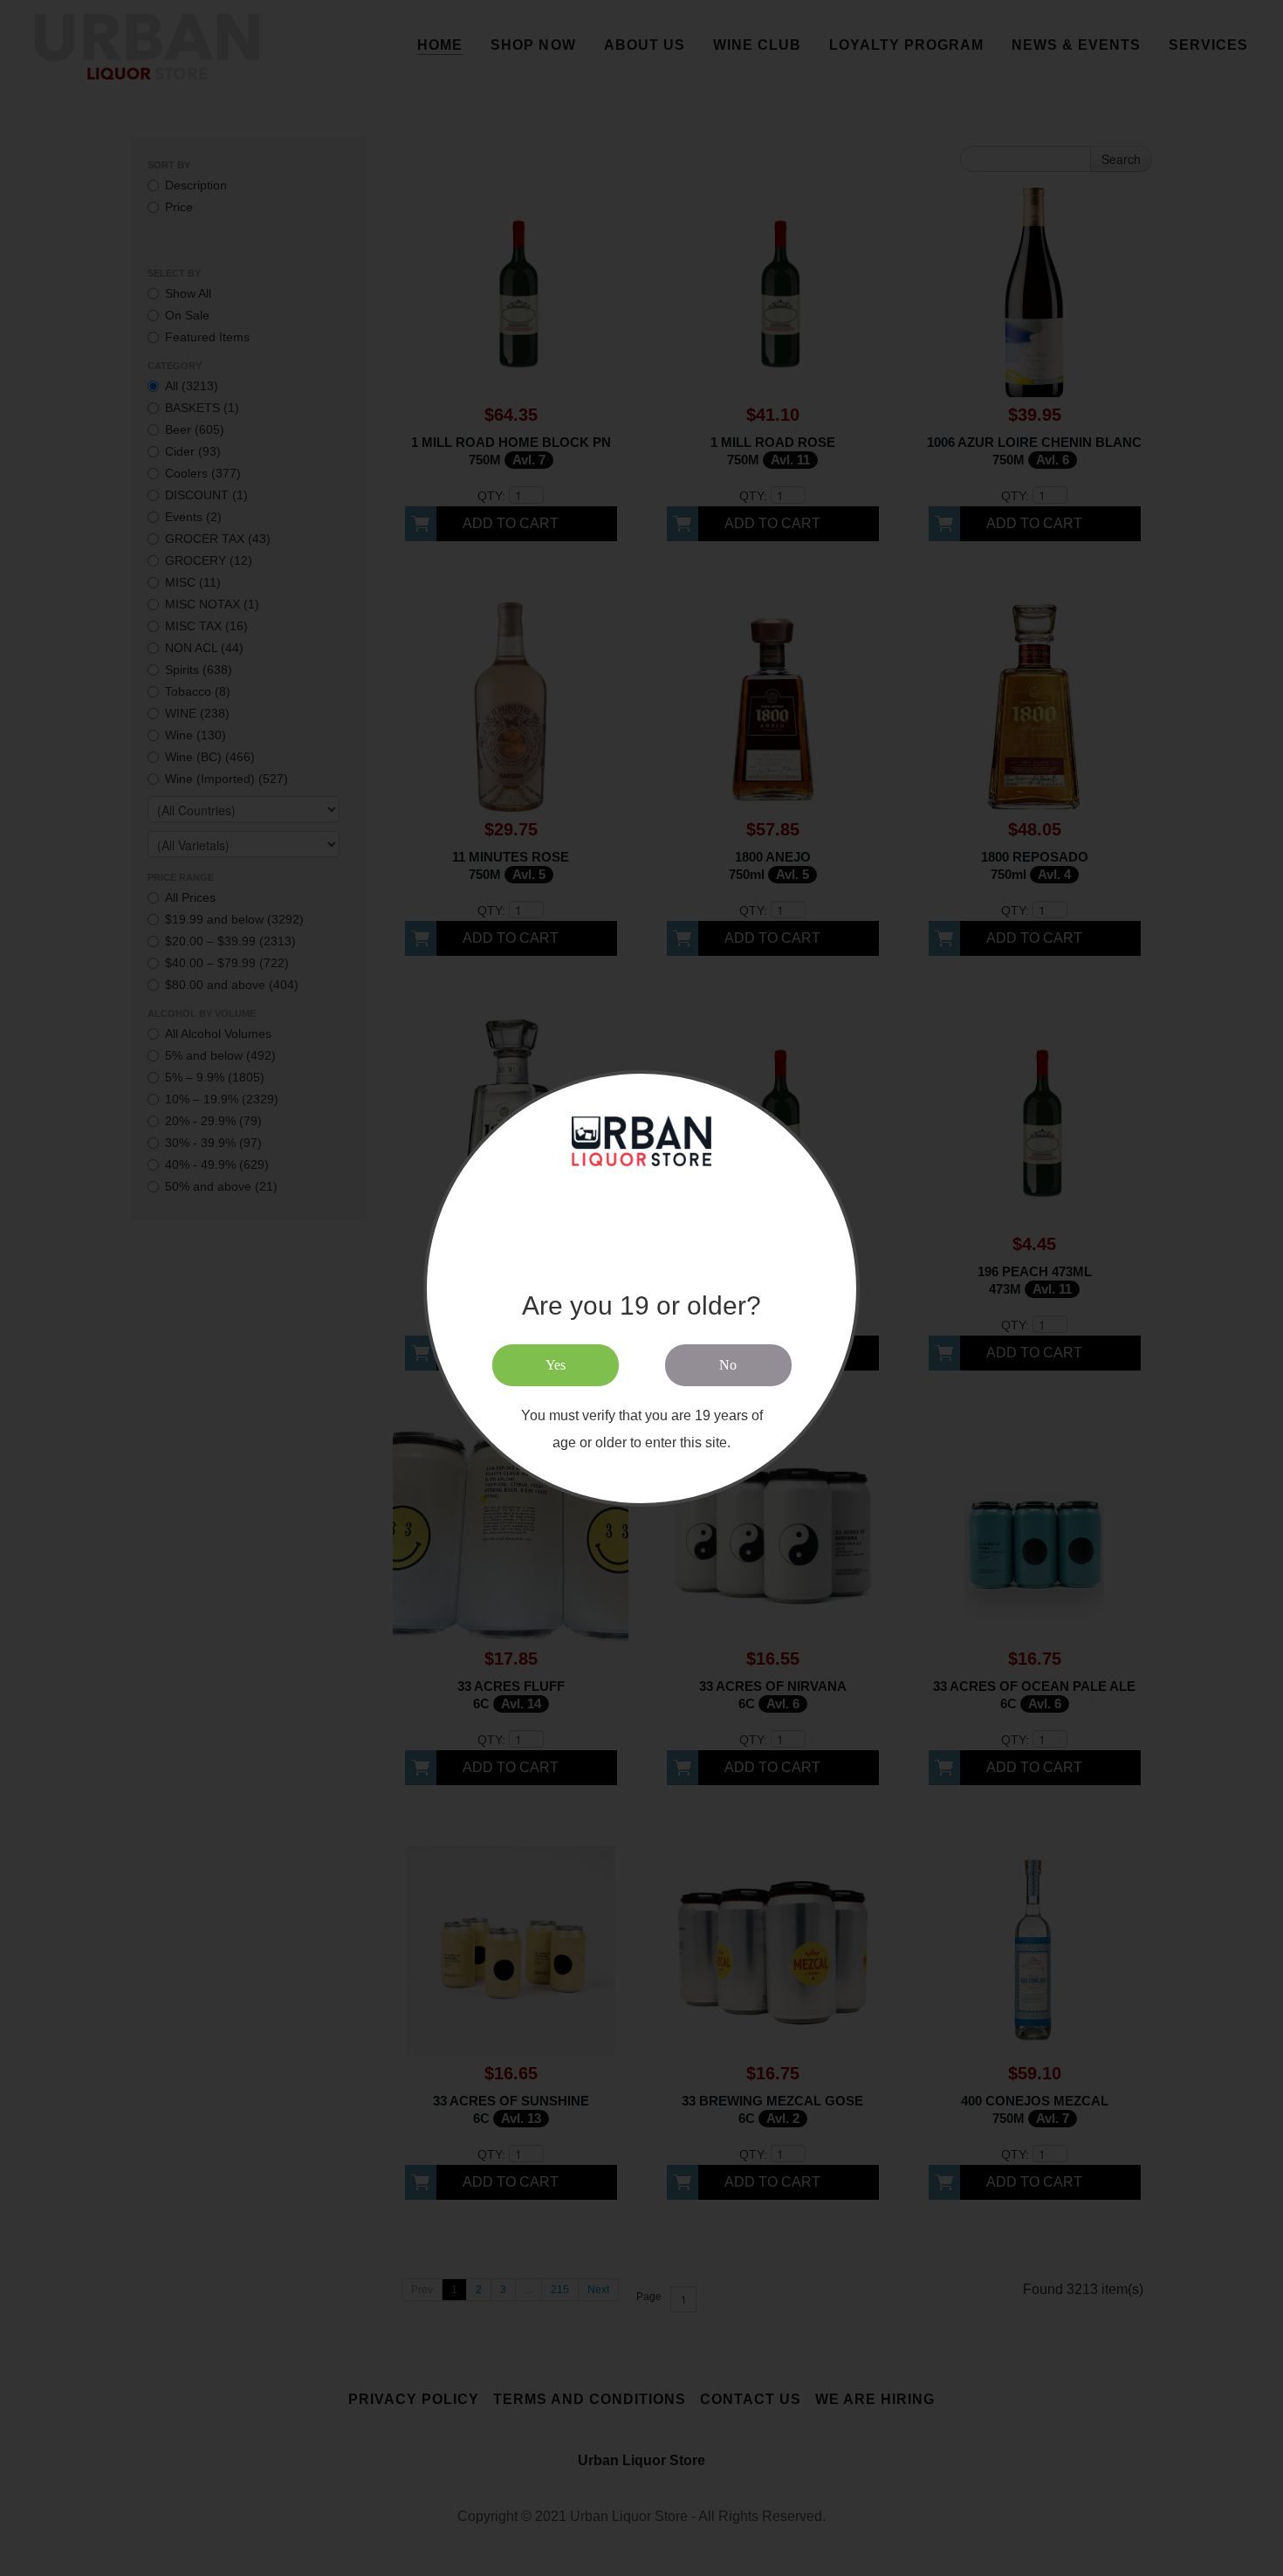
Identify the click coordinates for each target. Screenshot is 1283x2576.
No (728, 1365)
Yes (556, 1365)
